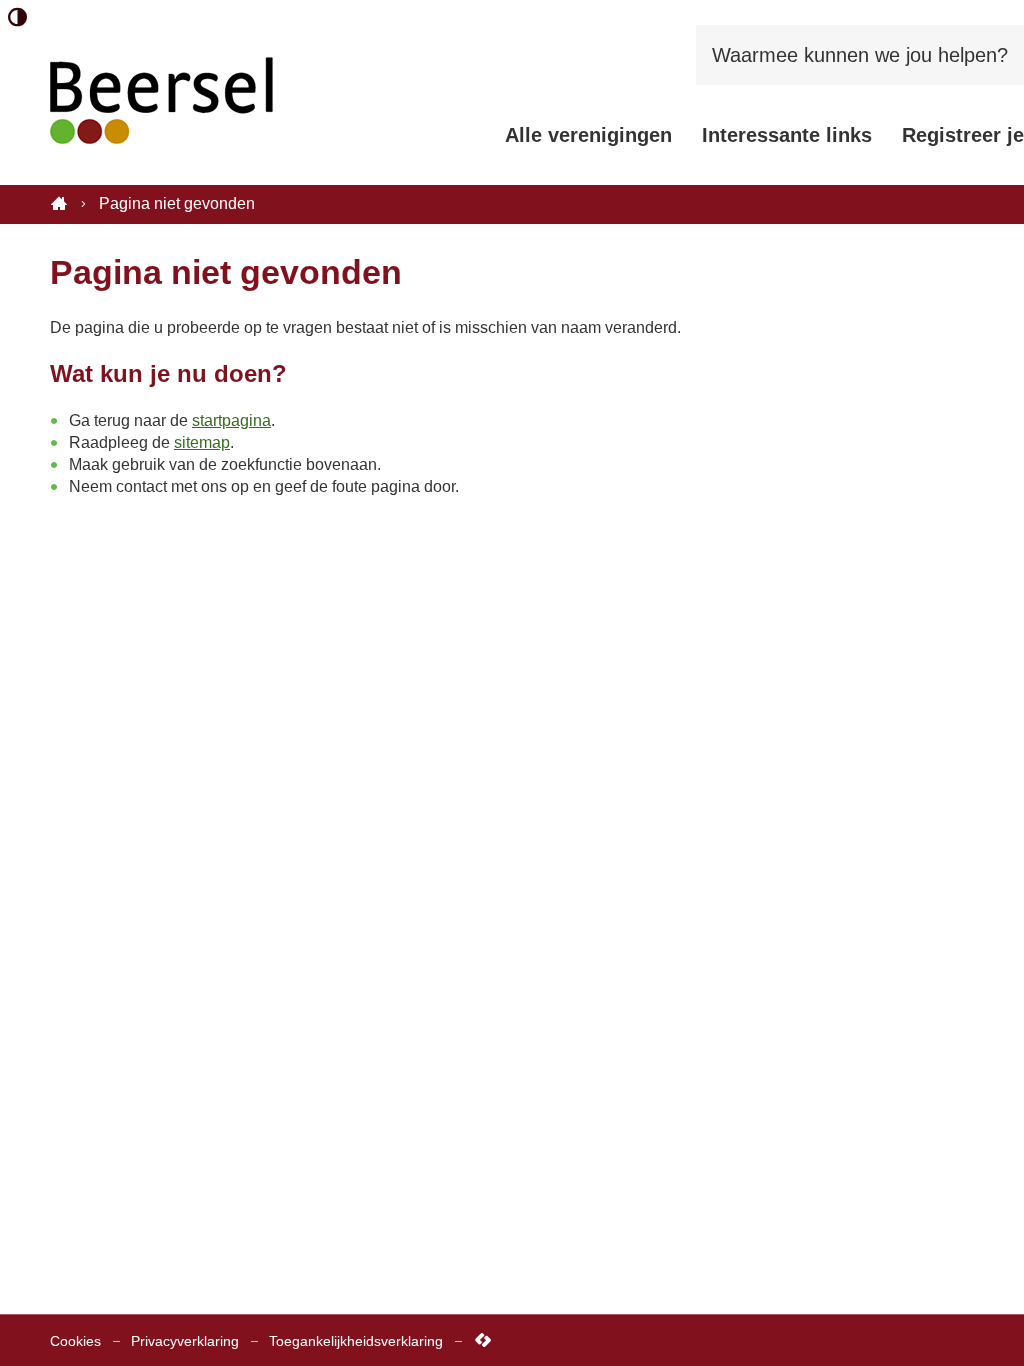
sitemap (202, 442)
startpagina (231, 420)
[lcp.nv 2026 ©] (483, 1340)
